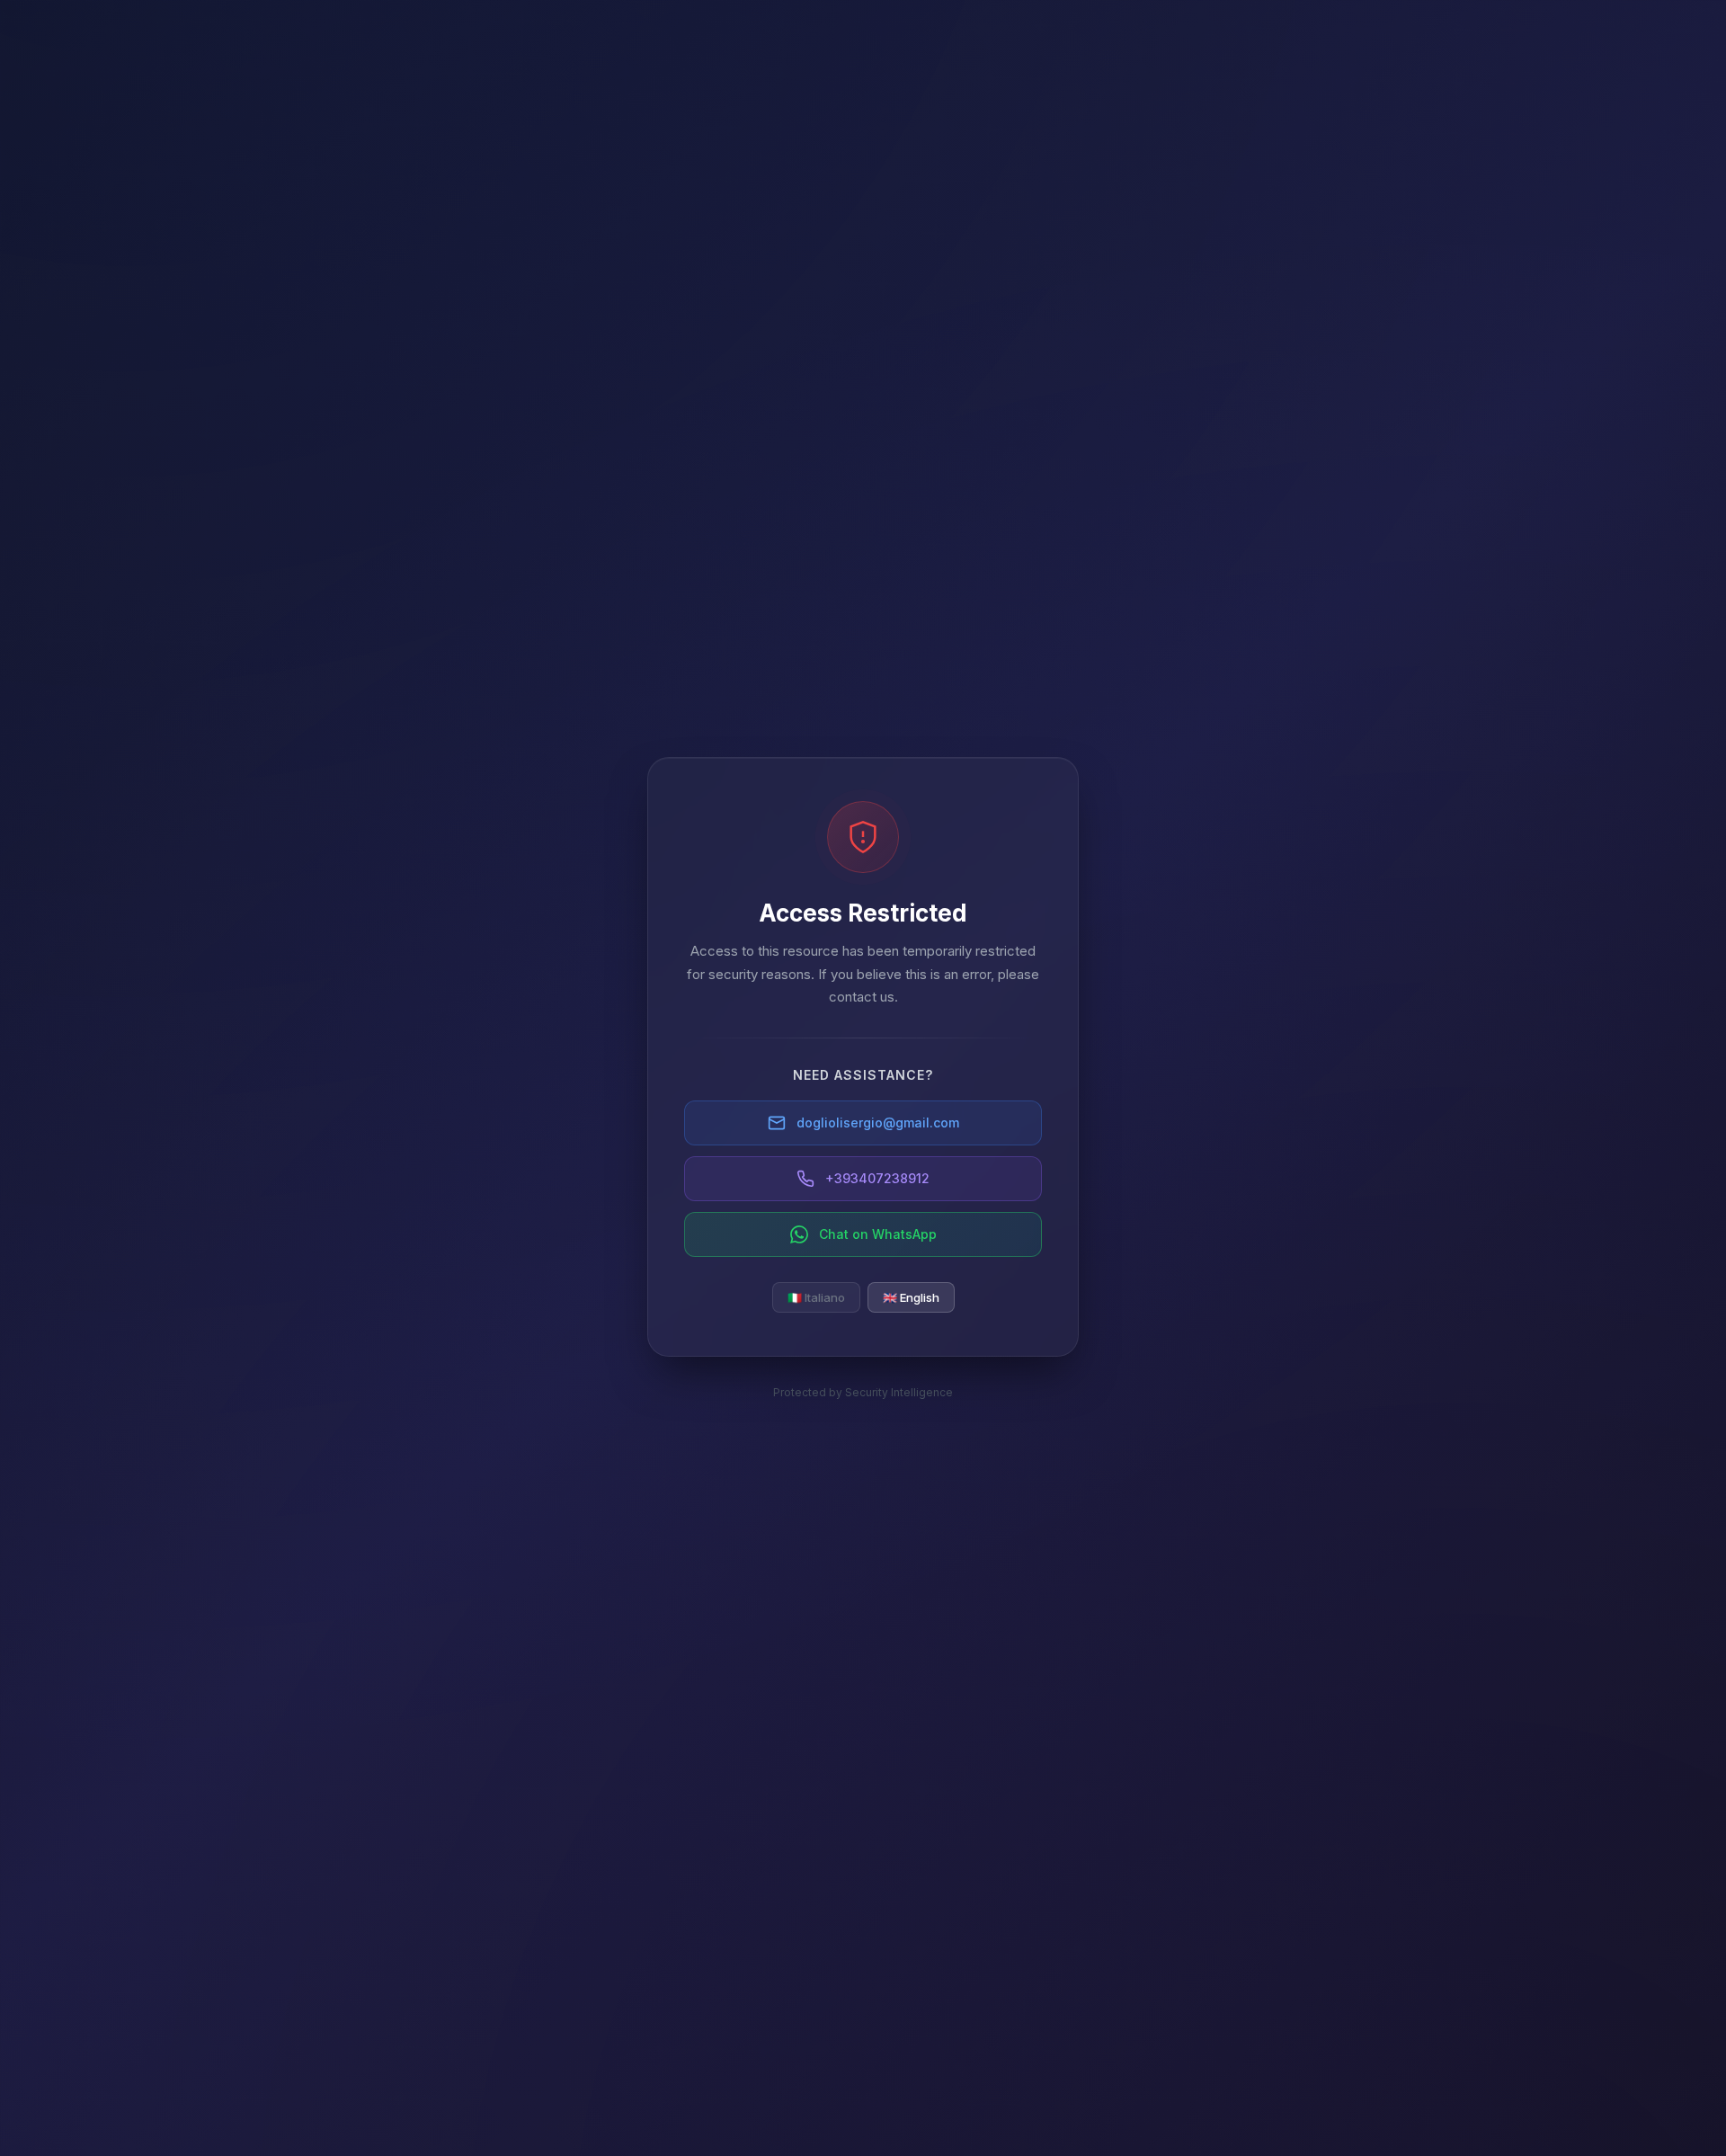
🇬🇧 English (911, 1297)
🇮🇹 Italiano (816, 1297)
